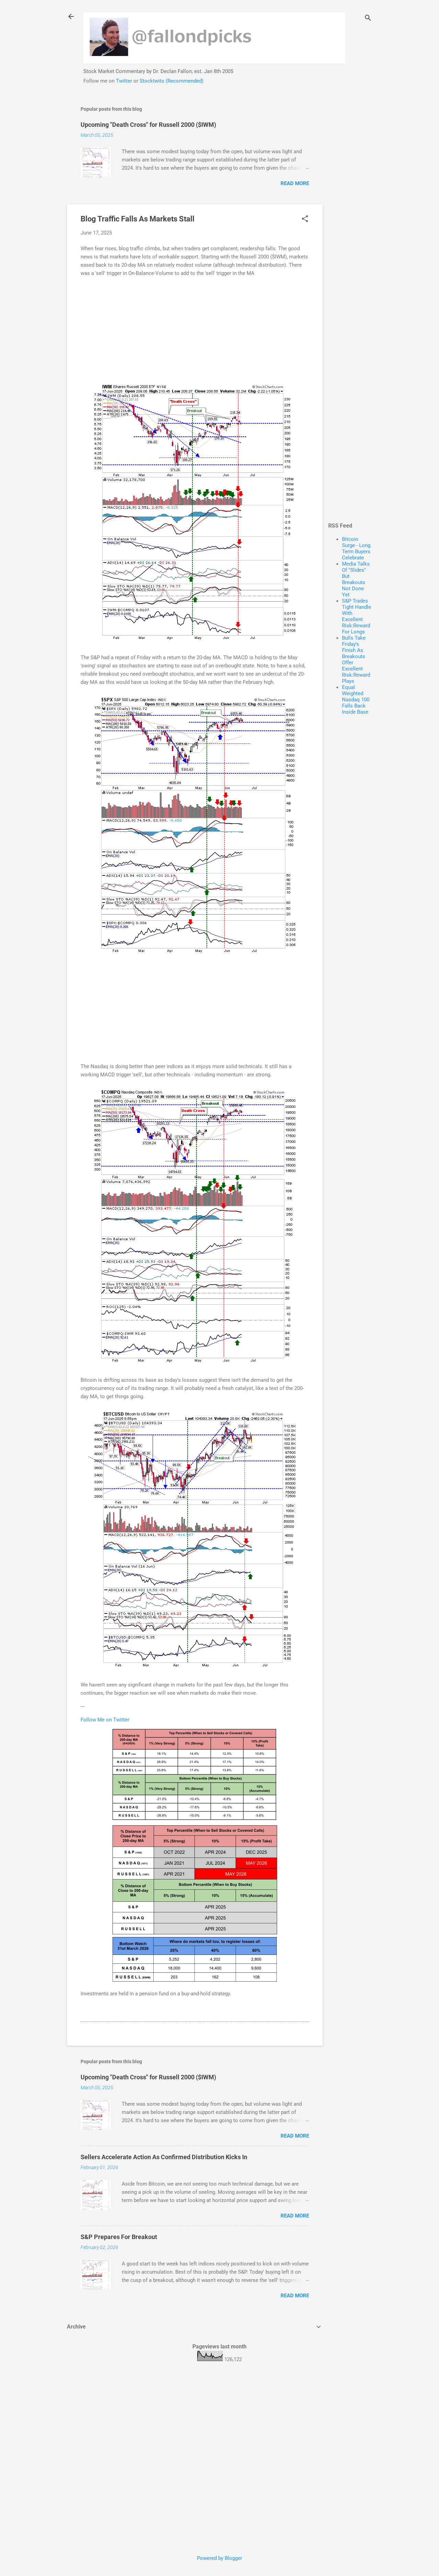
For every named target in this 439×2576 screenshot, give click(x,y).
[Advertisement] (350, 202)
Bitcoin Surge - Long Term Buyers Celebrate (356, 548)
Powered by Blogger (219, 2558)
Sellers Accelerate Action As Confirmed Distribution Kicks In (164, 2157)
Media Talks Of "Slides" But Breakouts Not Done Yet (356, 579)
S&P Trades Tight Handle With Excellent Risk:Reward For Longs (357, 616)
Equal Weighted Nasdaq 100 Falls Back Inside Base (356, 700)
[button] (305, 219)
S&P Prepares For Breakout (119, 2237)
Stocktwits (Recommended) (171, 81)
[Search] (368, 19)
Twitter (124, 81)
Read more (295, 183)
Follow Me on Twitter (105, 1720)
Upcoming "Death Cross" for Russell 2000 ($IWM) (148, 125)
